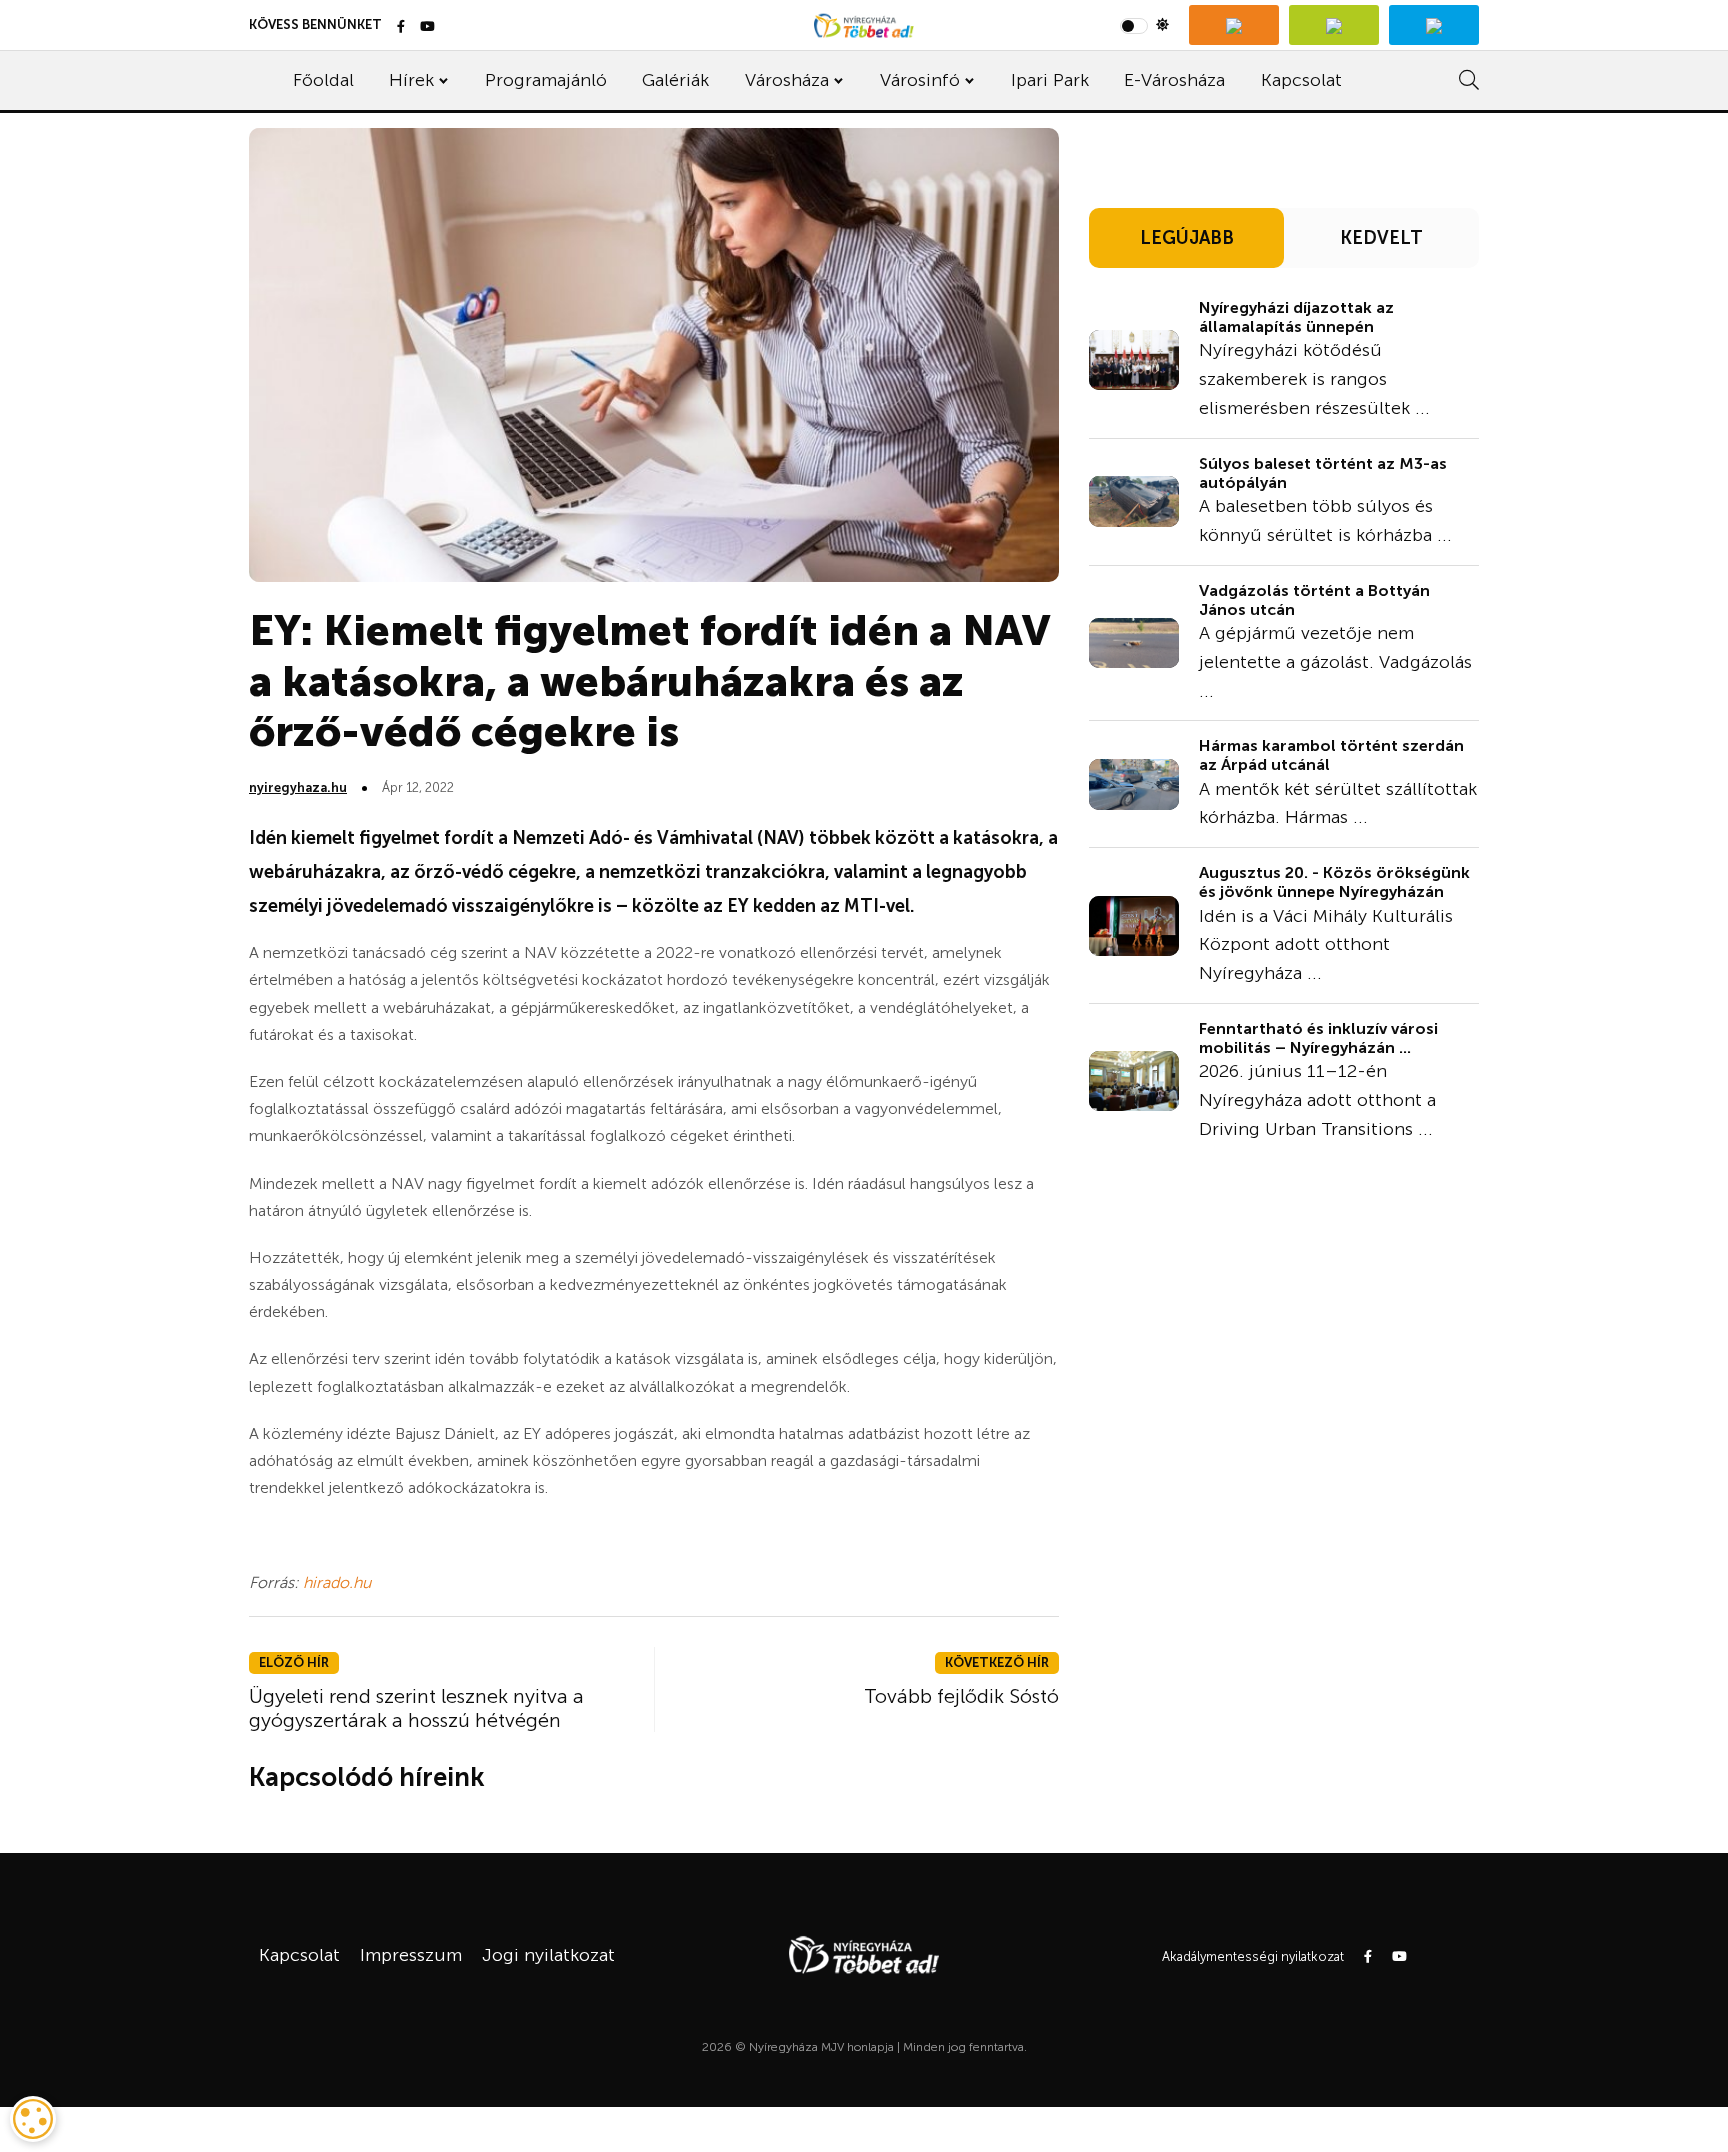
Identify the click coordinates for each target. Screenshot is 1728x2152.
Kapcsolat (1301, 80)
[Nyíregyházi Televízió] (1234, 25)
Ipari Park (1050, 80)
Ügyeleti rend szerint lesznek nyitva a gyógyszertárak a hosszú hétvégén (416, 1708)
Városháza (787, 80)
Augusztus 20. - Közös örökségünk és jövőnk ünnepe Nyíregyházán (1334, 882)
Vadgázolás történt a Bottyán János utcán (1314, 600)
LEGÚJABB (1187, 238)
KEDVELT (1381, 238)
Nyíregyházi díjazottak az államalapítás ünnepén (1296, 317)
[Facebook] (401, 27)
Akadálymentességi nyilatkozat (1253, 1956)
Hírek (411, 80)
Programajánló (546, 80)
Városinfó (920, 80)
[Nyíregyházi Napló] (1334, 25)
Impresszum (411, 1955)
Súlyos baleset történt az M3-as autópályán (1323, 473)
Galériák (675, 80)
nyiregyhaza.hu (298, 787)
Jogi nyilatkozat (548, 1955)
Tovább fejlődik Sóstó (961, 1696)
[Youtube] (427, 27)
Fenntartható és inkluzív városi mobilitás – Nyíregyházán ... (1318, 1038)
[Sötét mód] (1144, 25)
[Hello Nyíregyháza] (1434, 25)
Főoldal (323, 80)
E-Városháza (1174, 80)
